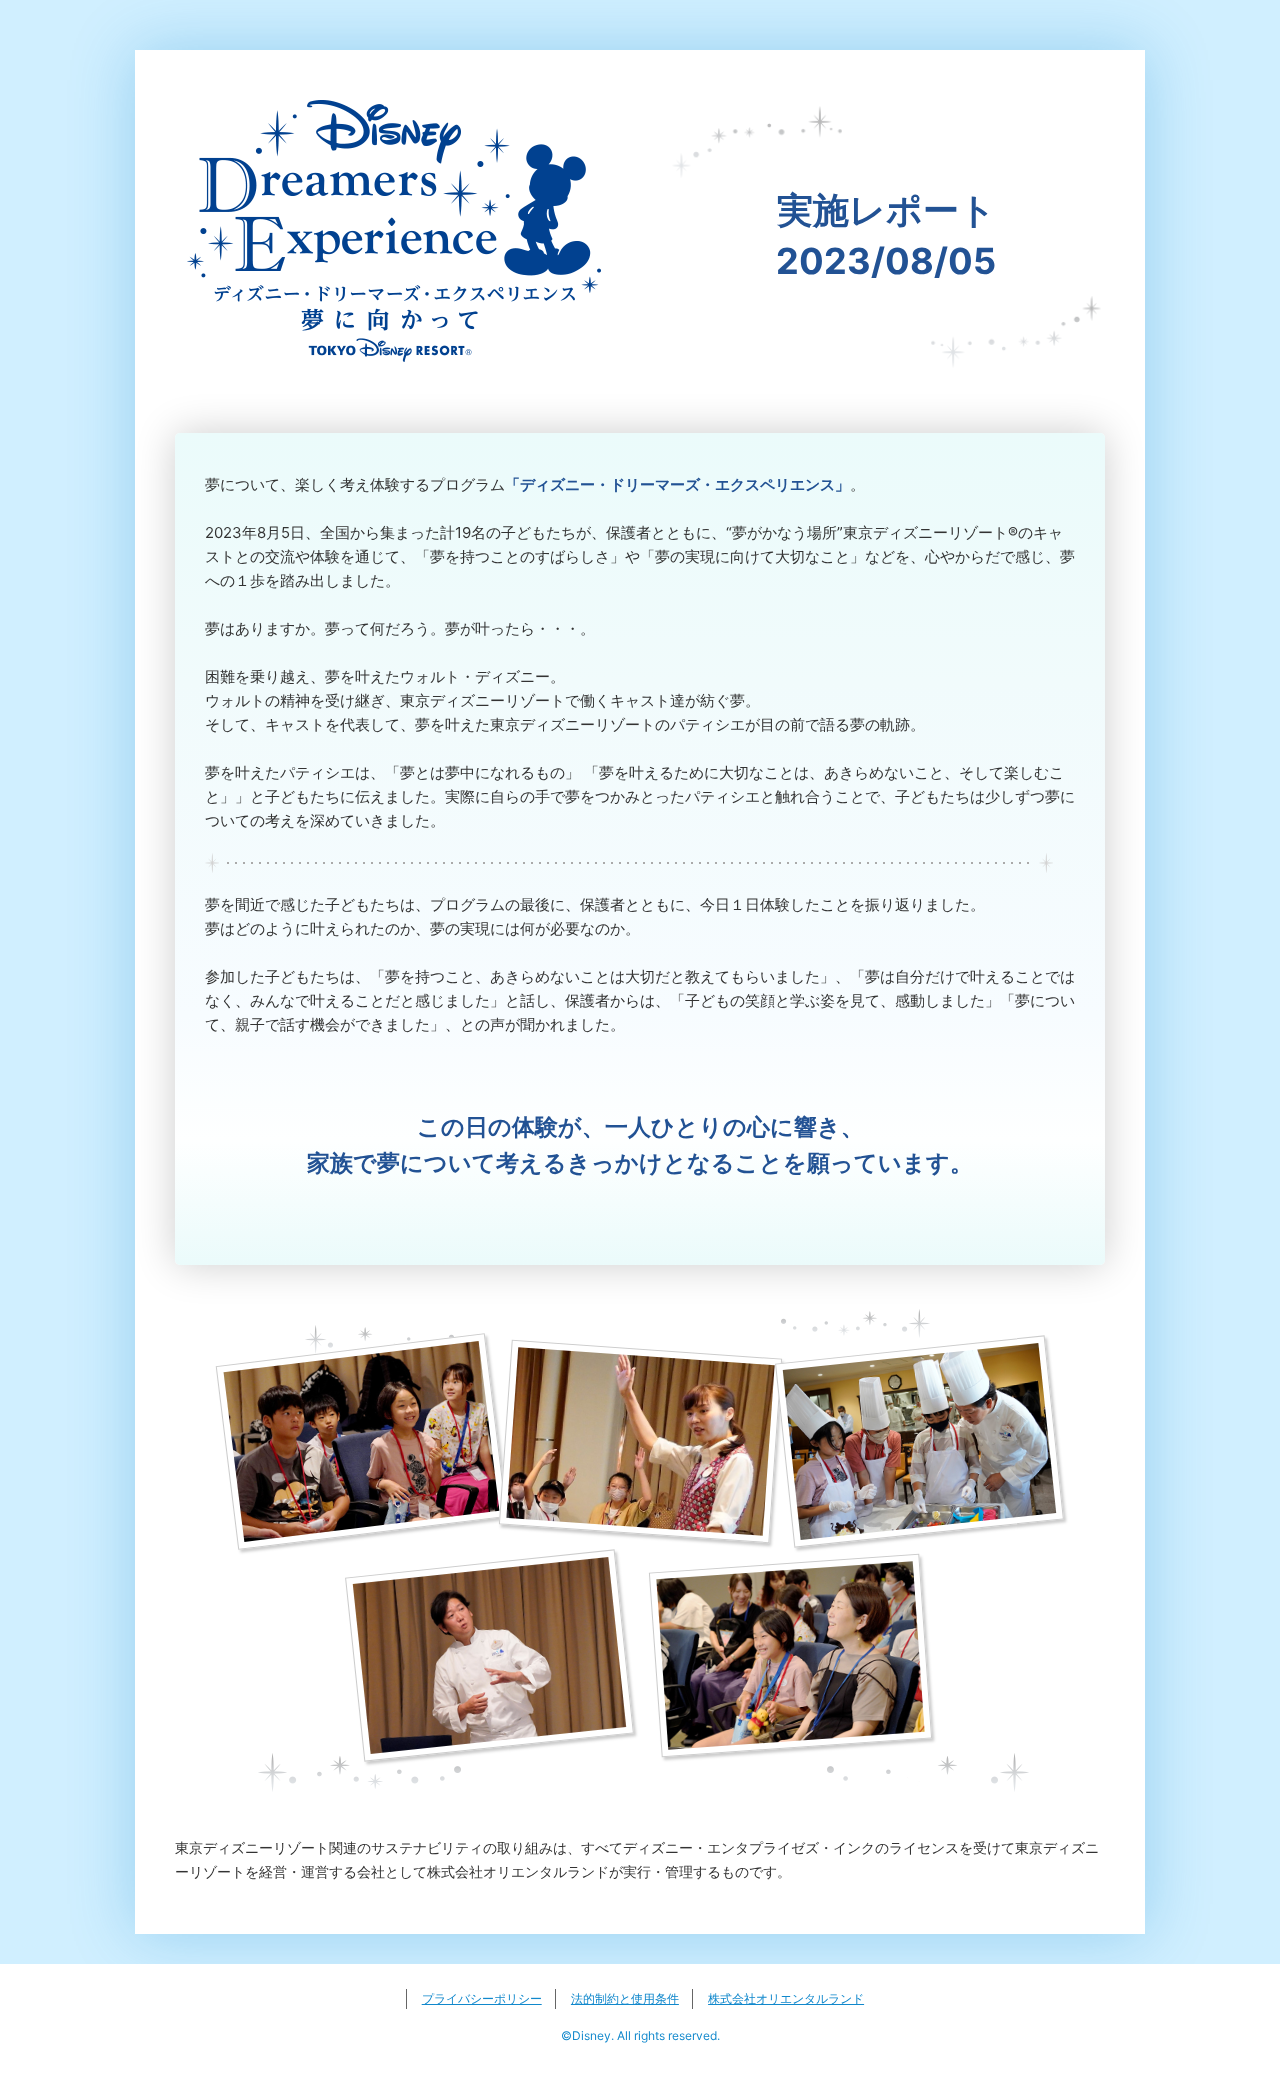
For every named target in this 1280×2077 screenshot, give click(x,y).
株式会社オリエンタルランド (786, 1998)
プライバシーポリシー (482, 1998)
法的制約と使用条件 (625, 1998)
